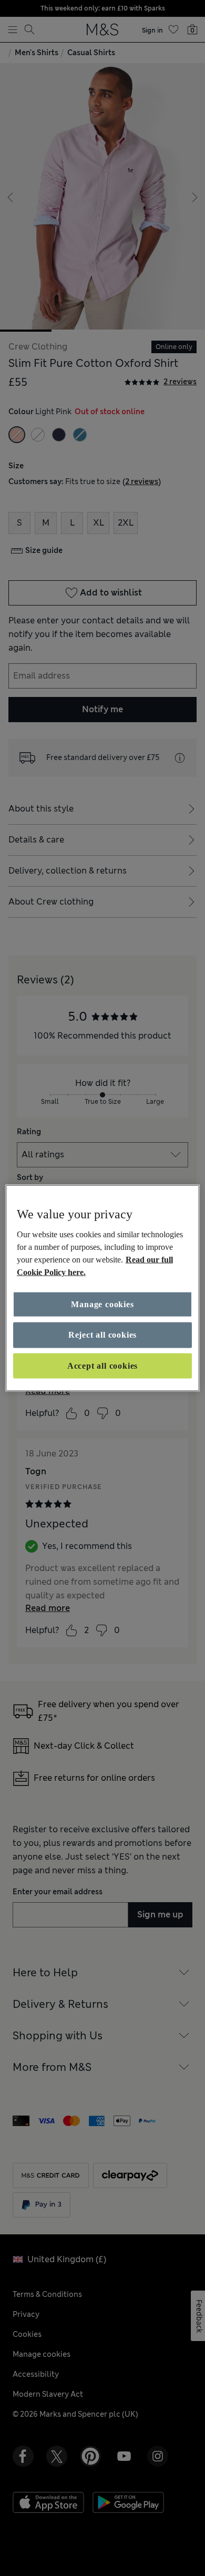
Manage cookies (102, 1304)
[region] (103, 1288)
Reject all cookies (102, 1335)
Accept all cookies (102, 1365)
